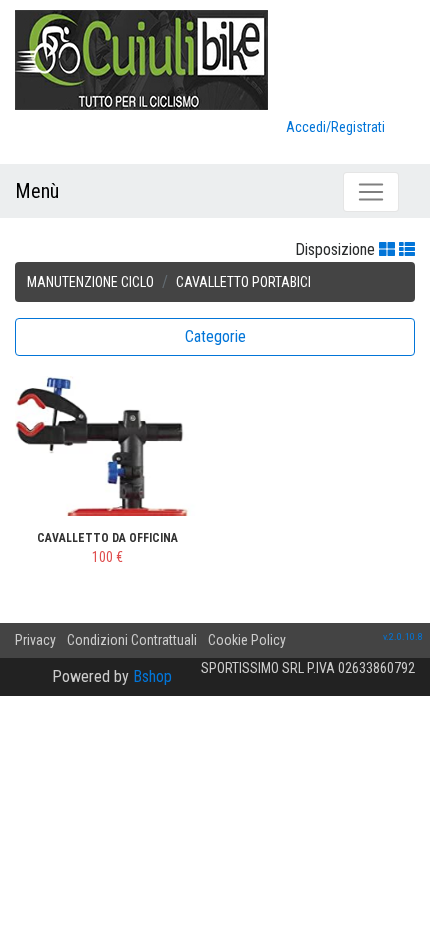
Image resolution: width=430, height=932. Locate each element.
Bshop (152, 676)
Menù (37, 191)
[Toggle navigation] (371, 192)
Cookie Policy (247, 640)
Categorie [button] (215, 336)
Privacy (35, 640)
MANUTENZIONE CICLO (90, 282)
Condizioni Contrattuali (132, 640)
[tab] (215, 337)
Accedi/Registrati (335, 127)
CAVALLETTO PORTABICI (243, 282)
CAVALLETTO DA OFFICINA (107, 538)
